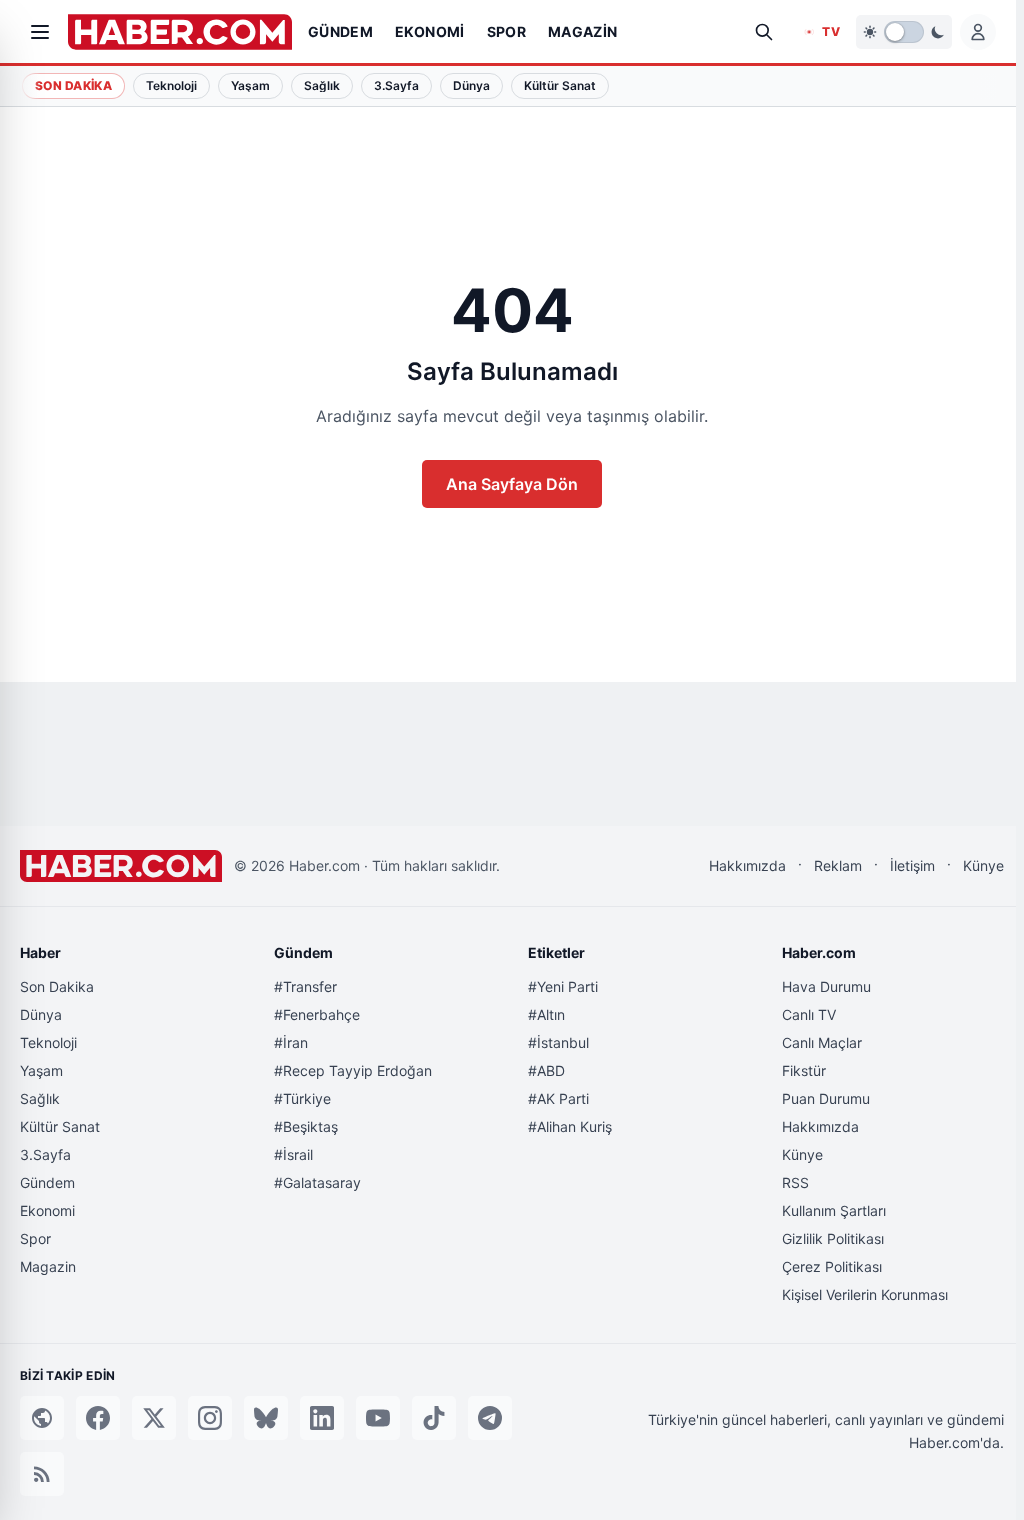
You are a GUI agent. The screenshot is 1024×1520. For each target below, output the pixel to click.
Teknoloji (48, 1042)
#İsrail (293, 1154)
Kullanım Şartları (834, 1210)
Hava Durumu (826, 986)
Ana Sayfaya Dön (512, 484)
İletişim (912, 865)
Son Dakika (73, 85)
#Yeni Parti (563, 986)
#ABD (546, 1070)
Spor (35, 1238)
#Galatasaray (317, 1182)
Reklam (838, 865)
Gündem (47, 1182)
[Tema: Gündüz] (904, 32)
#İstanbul (558, 1042)
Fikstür (804, 1070)
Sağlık (40, 1098)
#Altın (546, 1014)
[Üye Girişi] (978, 32)
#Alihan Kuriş (570, 1126)
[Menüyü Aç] (40, 32)
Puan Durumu (826, 1098)
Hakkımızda (747, 865)
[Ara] (764, 32)
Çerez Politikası (832, 1266)
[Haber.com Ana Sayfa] (180, 32)
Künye (983, 865)
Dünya (41, 1014)
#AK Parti (558, 1098)
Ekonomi (47, 1210)
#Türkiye (302, 1098)
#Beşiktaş (306, 1126)
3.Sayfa (45, 1154)
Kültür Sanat (60, 1126)
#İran (291, 1042)
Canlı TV (809, 1014)
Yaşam (41, 1070)
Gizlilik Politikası (833, 1238)
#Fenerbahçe (317, 1014)
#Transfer (305, 986)
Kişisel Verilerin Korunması (865, 1294)
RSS (795, 1182)
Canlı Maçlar (822, 1042)
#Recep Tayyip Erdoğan (353, 1070)
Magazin (48, 1266)
